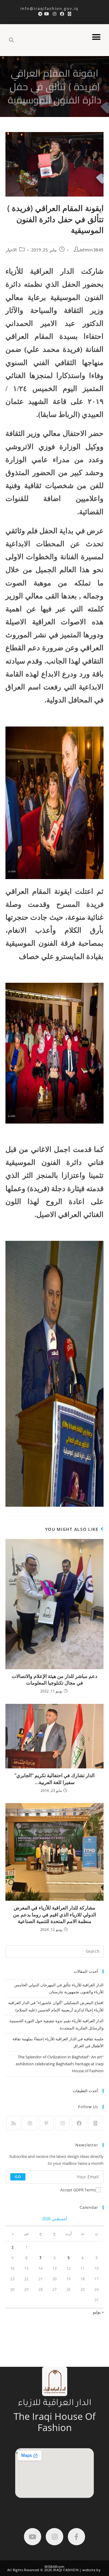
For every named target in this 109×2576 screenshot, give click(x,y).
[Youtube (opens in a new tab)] (47, 14)
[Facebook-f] (76, 2537)
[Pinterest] (46, 2123)
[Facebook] (79, 2123)
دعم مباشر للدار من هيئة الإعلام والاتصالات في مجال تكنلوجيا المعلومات (54, 1679)
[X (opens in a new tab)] (69, 14)
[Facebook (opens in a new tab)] (62, 14)
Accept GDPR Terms (78, 2190)
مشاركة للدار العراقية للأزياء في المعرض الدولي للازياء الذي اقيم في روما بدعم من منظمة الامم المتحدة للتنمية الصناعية (54, 1914)
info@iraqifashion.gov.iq (55, 8)
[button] (96, 37)
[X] (95, 2123)
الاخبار (11, 250)
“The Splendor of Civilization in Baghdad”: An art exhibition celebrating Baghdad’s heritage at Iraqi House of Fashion (60, 2064)
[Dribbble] (30, 2123)
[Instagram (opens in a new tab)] (54, 14)
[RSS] (14, 2123)
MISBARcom (54, 2567)
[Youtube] (33, 2537)
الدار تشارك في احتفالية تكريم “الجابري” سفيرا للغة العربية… (54, 1779)
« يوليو (98, 2312)
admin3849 (91, 250)
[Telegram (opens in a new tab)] (39, 14)
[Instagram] (63, 2123)
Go (18, 2177)
